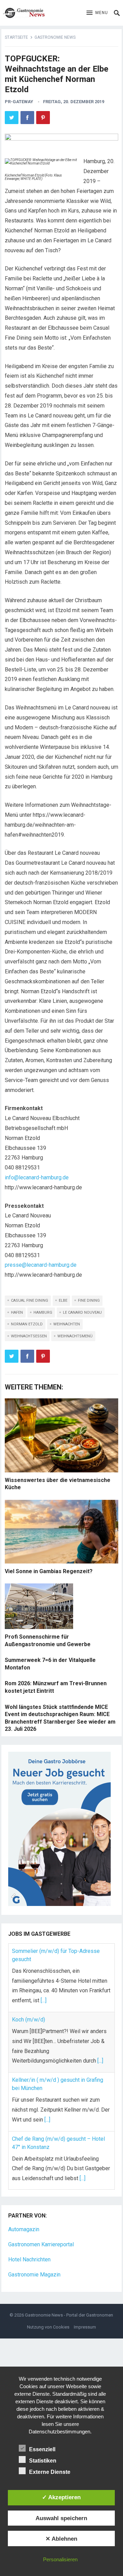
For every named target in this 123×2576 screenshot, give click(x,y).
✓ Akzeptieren (61, 2497)
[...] (44, 2000)
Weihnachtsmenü (75, 1336)
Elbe (63, 1301)
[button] (97, 13)
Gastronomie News (55, 37)
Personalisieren (60, 2559)
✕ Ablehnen (61, 2539)
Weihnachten (67, 1324)
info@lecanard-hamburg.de (37, 1177)
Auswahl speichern (61, 2518)
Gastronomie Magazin (34, 2275)
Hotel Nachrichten (29, 2259)
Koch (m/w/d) (29, 2020)
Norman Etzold (27, 1324)
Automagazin (24, 2229)
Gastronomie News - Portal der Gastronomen (69, 2315)
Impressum (85, 2327)
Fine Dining (89, 1301)
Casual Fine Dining (30, 1301)
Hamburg (43, 1313)
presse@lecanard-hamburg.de (41, 1265)
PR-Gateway (19, 102)
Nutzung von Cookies (48, 2327)
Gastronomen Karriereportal (41, 2244)
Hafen (17, 1313)
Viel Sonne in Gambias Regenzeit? (49, 1571)
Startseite (16, 37)
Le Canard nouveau (82, 1313)
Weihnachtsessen (29, 1336)
